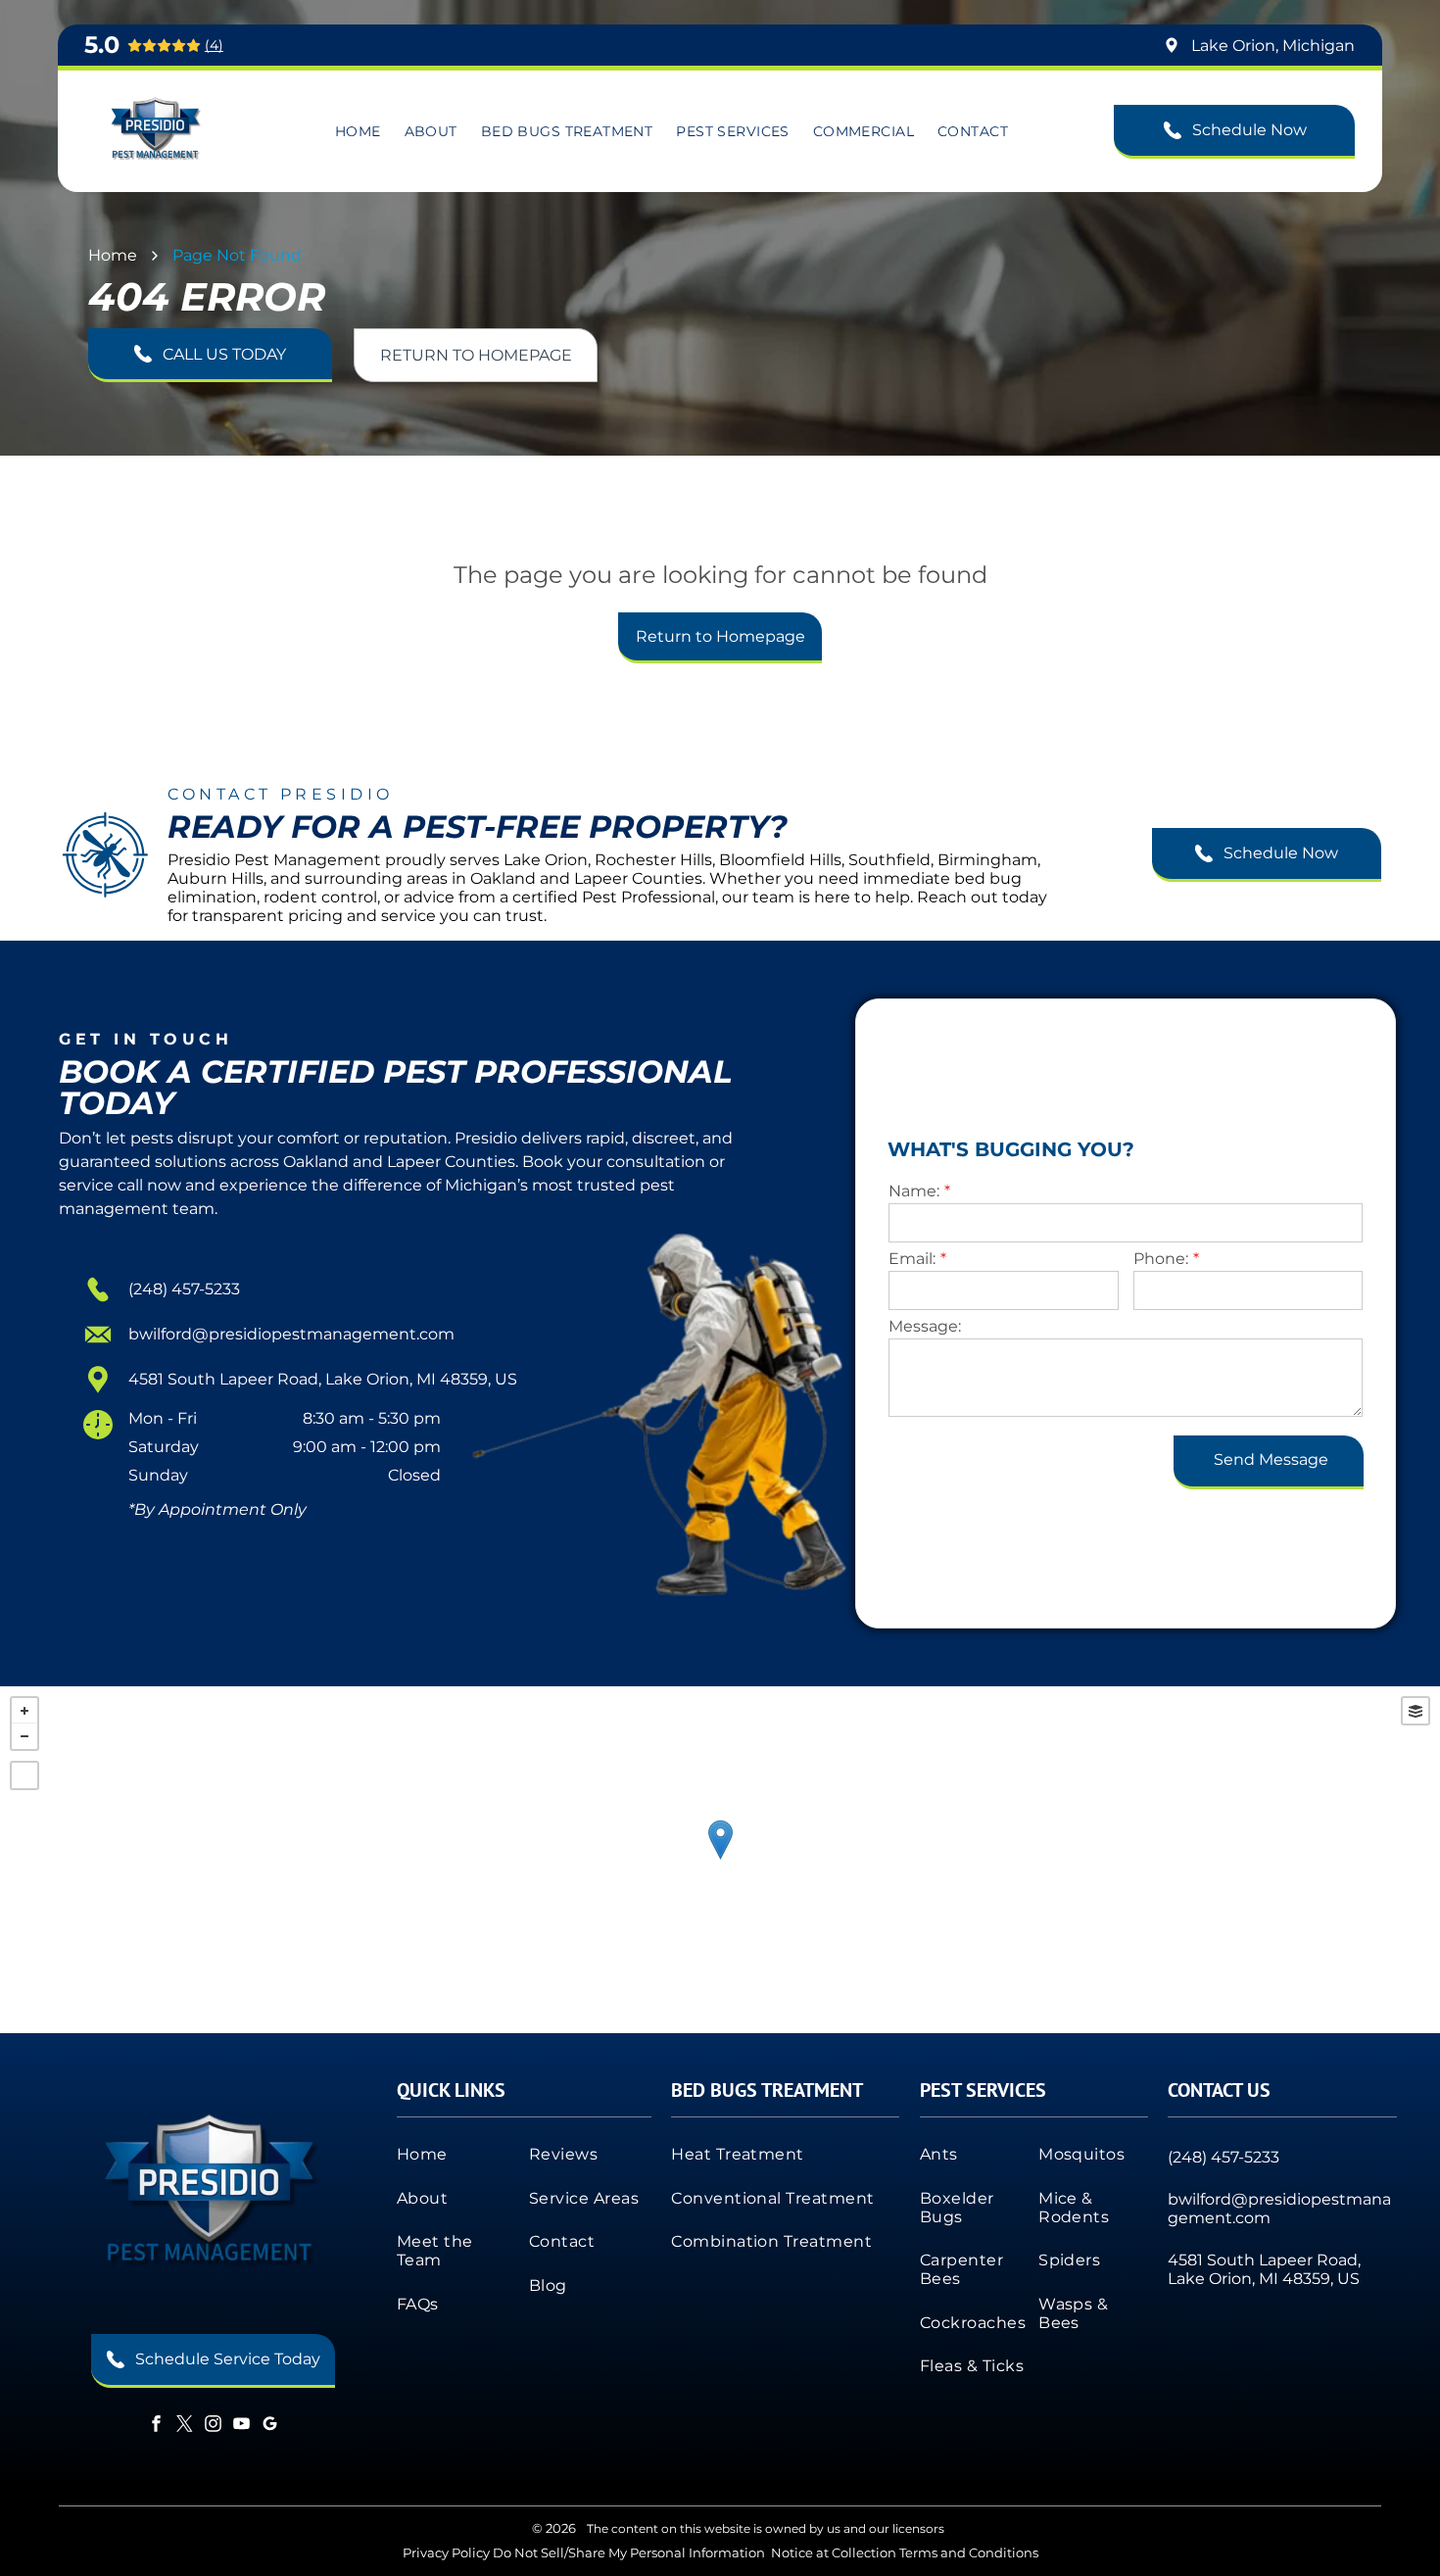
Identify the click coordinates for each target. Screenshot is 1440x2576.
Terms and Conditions (969, 2552)
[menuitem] (358, 131)
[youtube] (241, 2427)
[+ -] (720, 1860)
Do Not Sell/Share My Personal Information (629, 2552)
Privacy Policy (446, 2552)
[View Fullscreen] (24, 1775)
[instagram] (213, 2427)
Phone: (1161, 1259)
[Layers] (1416, 1711)
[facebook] (156, 2427)
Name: (914, 1191)
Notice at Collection (834, 2552)
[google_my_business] (269, 2427)
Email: (912, 1259)
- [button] (24, 1736)
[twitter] (184, 2427)
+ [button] (24, 1711)
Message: (925, 1326)
